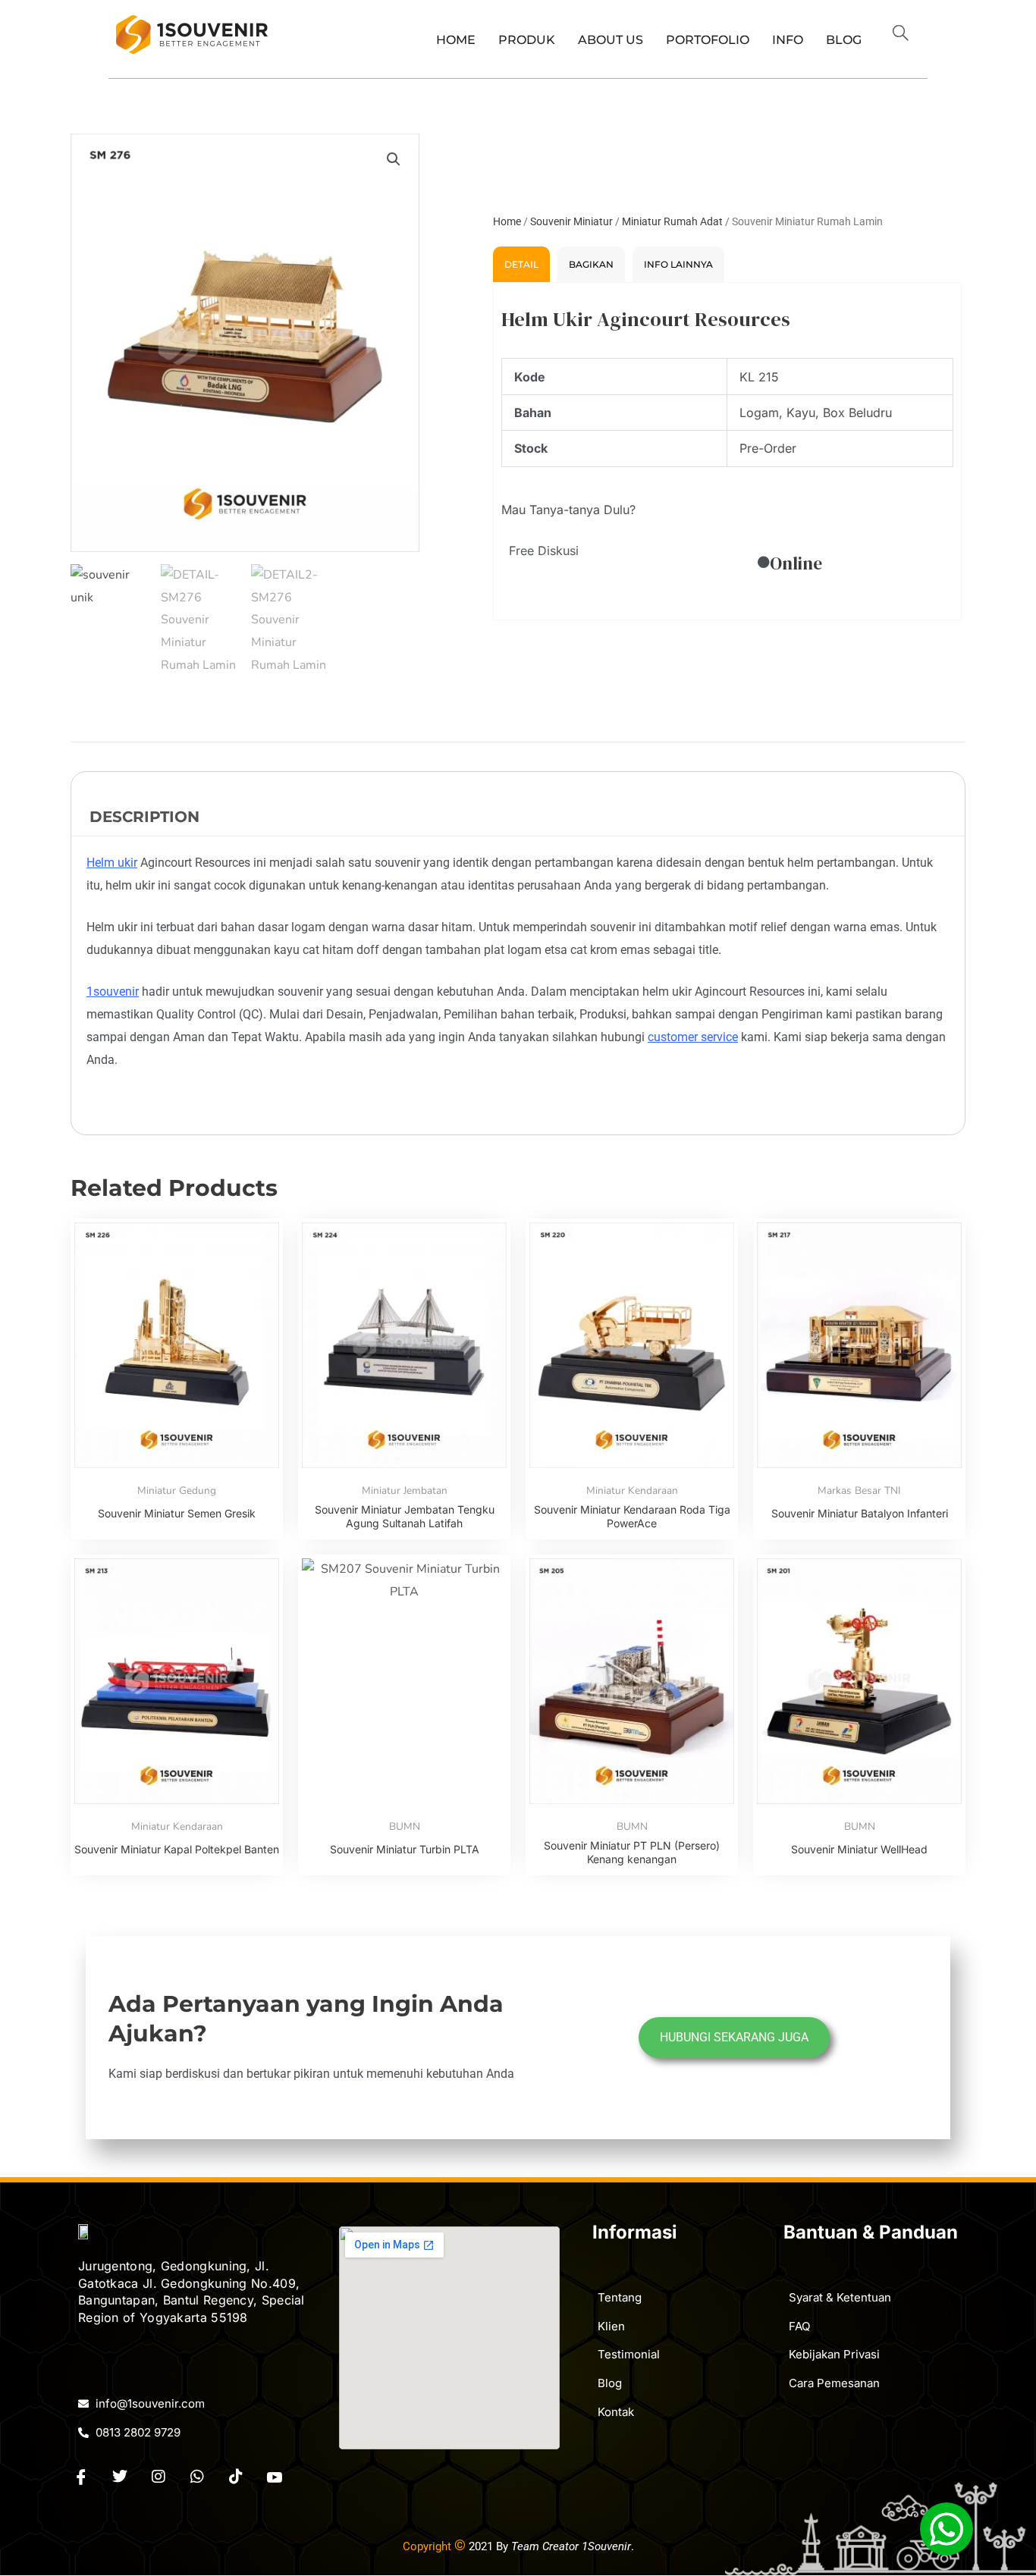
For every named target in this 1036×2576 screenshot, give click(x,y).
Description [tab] (144, 817)
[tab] (521, 264)
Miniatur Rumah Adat (672, 221)
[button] (907, 35)
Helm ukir (112, 863)
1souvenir (113, 991)
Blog (844, 40)
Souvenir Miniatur (571, 221)
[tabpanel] (727, 451)
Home (456, 40)
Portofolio (708, 40)
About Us (611, 40)
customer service (693, 1037)
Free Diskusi (544, 551)
